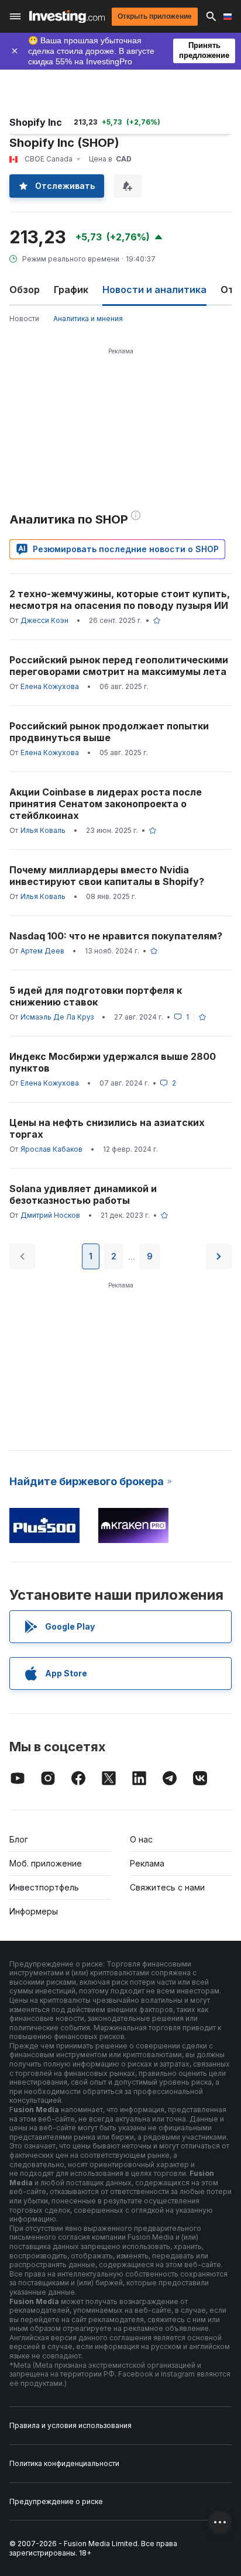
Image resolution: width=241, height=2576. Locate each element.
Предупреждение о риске (56, 2501)
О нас (141, 1839)
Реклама (147, 1863)
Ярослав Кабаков (51, 1149)
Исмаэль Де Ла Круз (57, 1017)
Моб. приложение (46, 1863)
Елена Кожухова (50, 686)
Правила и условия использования (70, 2425)
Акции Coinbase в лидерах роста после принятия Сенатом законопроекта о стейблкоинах (106, 804)
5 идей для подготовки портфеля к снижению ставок (96, 996)
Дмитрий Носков (50, 1215)
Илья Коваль (43, 830)
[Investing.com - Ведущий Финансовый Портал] (67, 17)
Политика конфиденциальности (64, 2463)
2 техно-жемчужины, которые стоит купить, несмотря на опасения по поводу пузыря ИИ (120, 600)
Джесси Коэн (44, 620)
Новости (24, 318)
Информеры (34, 1911)
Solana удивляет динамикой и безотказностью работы (83, 1194)
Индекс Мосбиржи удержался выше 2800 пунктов (113, 1062)
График (71, 290)
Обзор (25, 290)
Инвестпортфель (44, 1887)
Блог (19, 1839)
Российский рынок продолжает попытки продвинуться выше (109, 732)
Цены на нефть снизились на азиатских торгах (107, 1128)
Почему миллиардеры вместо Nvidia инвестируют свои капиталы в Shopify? (107, 876)
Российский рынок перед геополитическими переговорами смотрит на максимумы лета (119, 666)
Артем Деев (42, 951)
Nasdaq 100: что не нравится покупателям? (116, 936)
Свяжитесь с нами (167, 1887)
